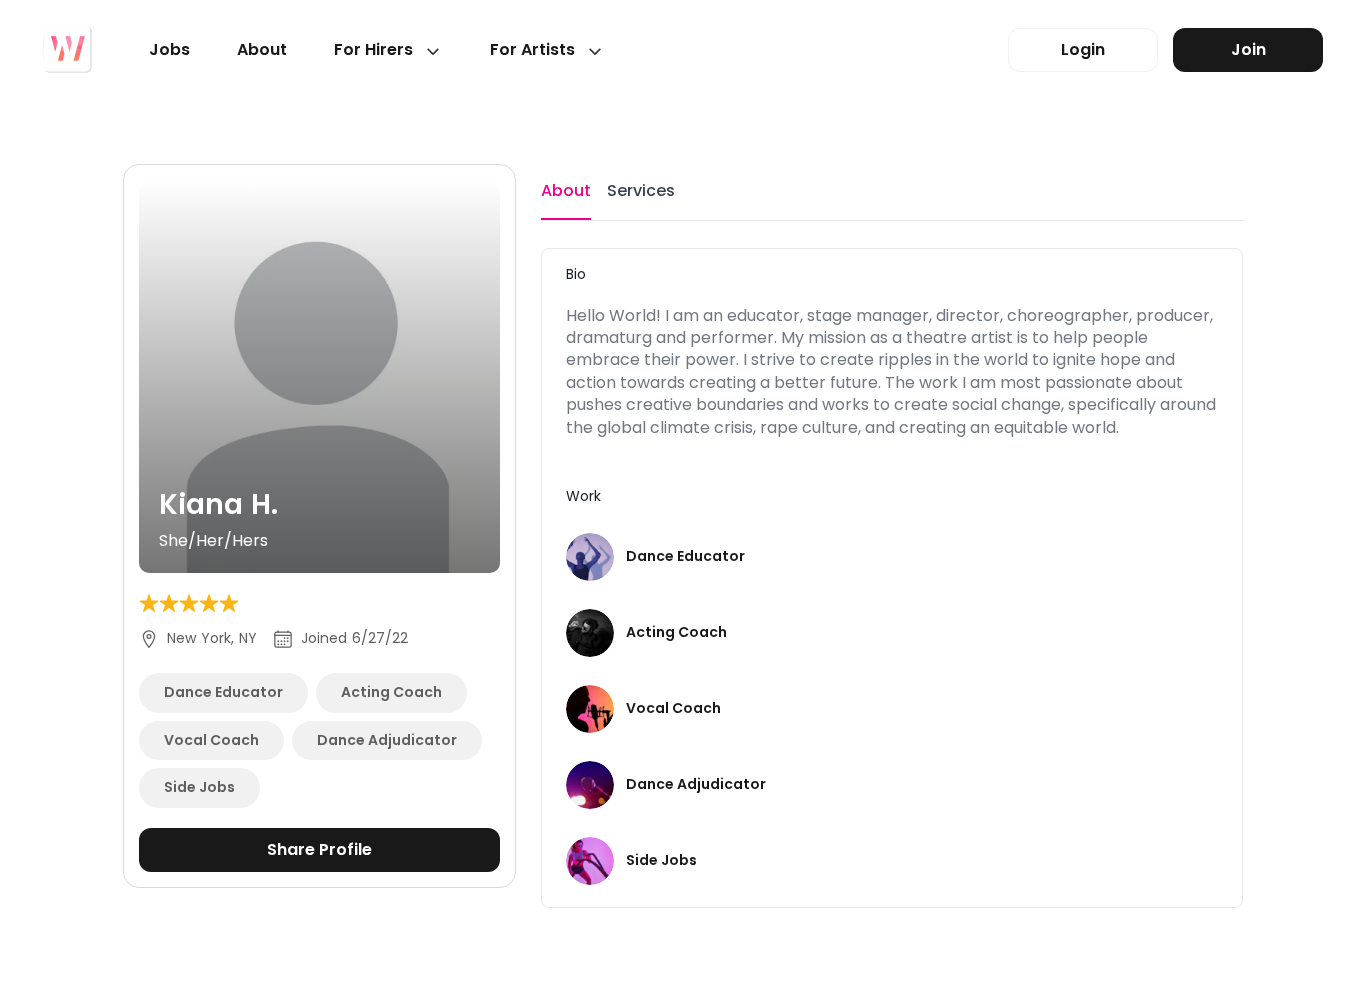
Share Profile (319, 849)
